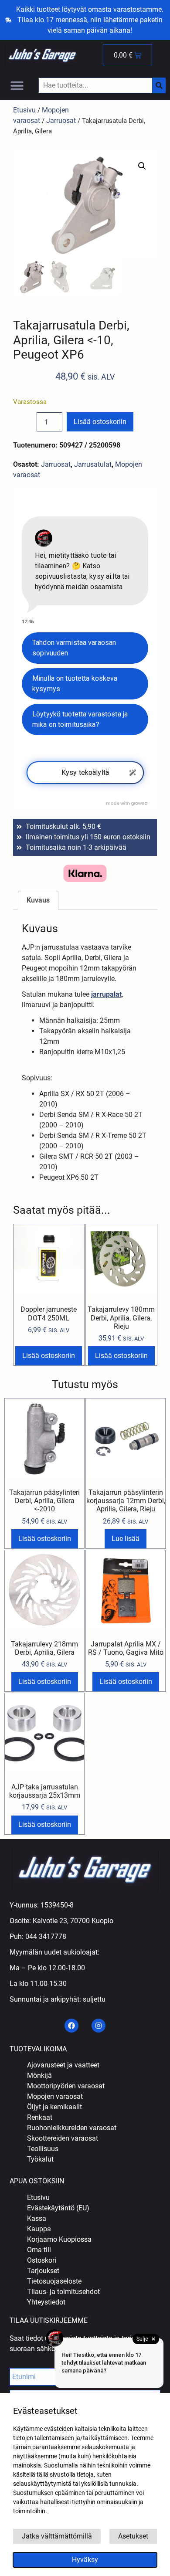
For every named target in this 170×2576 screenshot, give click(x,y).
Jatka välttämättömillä (57, 2536)
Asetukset (133, 2536)
